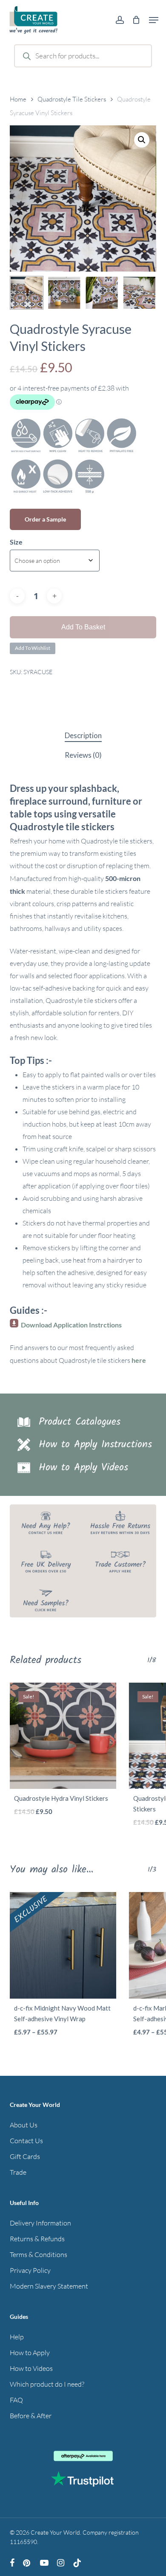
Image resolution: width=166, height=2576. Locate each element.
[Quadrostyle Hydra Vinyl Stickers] (63, 1736)
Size (16, 542)
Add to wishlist (33, 648)
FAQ (16, 2400)
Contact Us (26, 2141)
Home (18, 99)
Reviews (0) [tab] (83, 755)
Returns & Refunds (37, 2239)
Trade (18, 2172)
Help (17, 2337)
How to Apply (30, 2353)
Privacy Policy (30, 2270)
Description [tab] (83, 735)
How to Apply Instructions (95, 1444)
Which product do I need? (47, 2384)
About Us (24, 2125)
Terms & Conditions (39, 2254)
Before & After (31, 2416)
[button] (154, 20)
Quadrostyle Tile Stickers (72, 99)
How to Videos (31, 2368)
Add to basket (83, 627)
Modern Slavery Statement (49, 2286)
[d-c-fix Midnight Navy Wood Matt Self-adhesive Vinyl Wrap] (63, 1945)
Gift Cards (25, 2156)
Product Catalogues (80, 1422)
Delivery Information (40, 2223)
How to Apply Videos (83, 1468)
